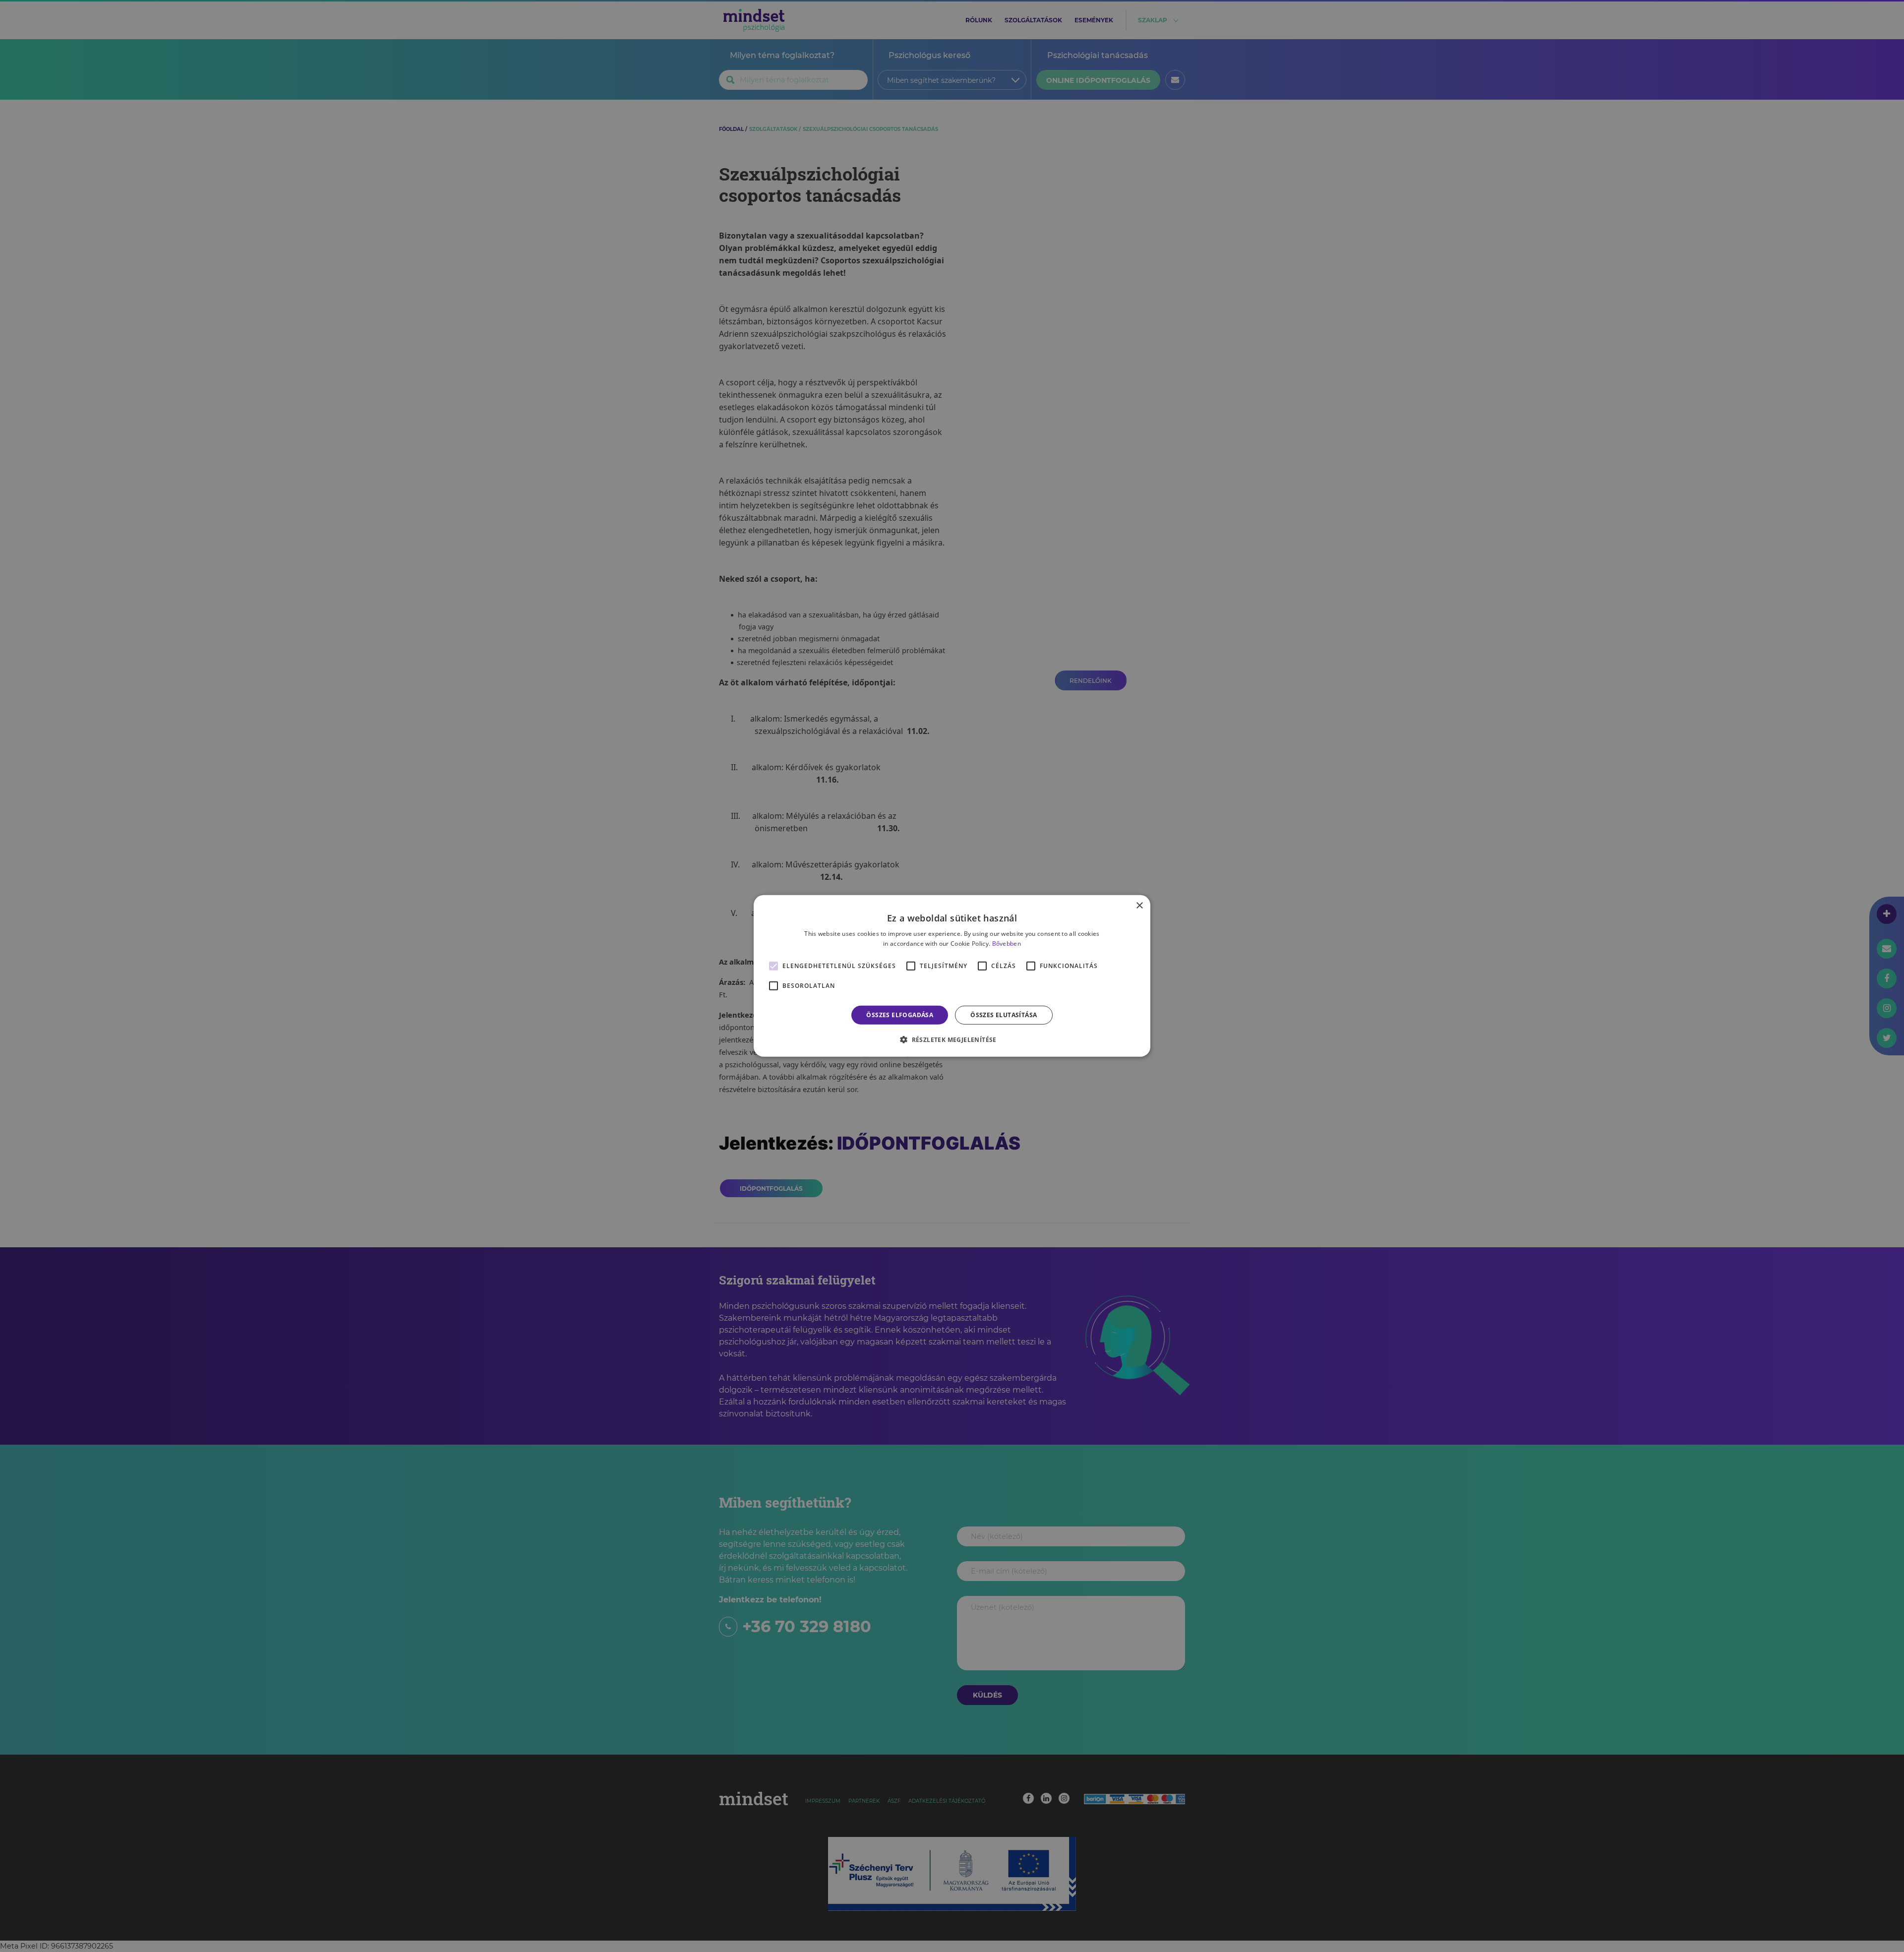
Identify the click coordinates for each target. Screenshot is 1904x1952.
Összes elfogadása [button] (900, 1015)
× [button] (1139, 906)
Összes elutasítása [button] (1004, 1015)
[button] (952, 1039)
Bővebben (1007, 944)
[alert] (952, 976)
